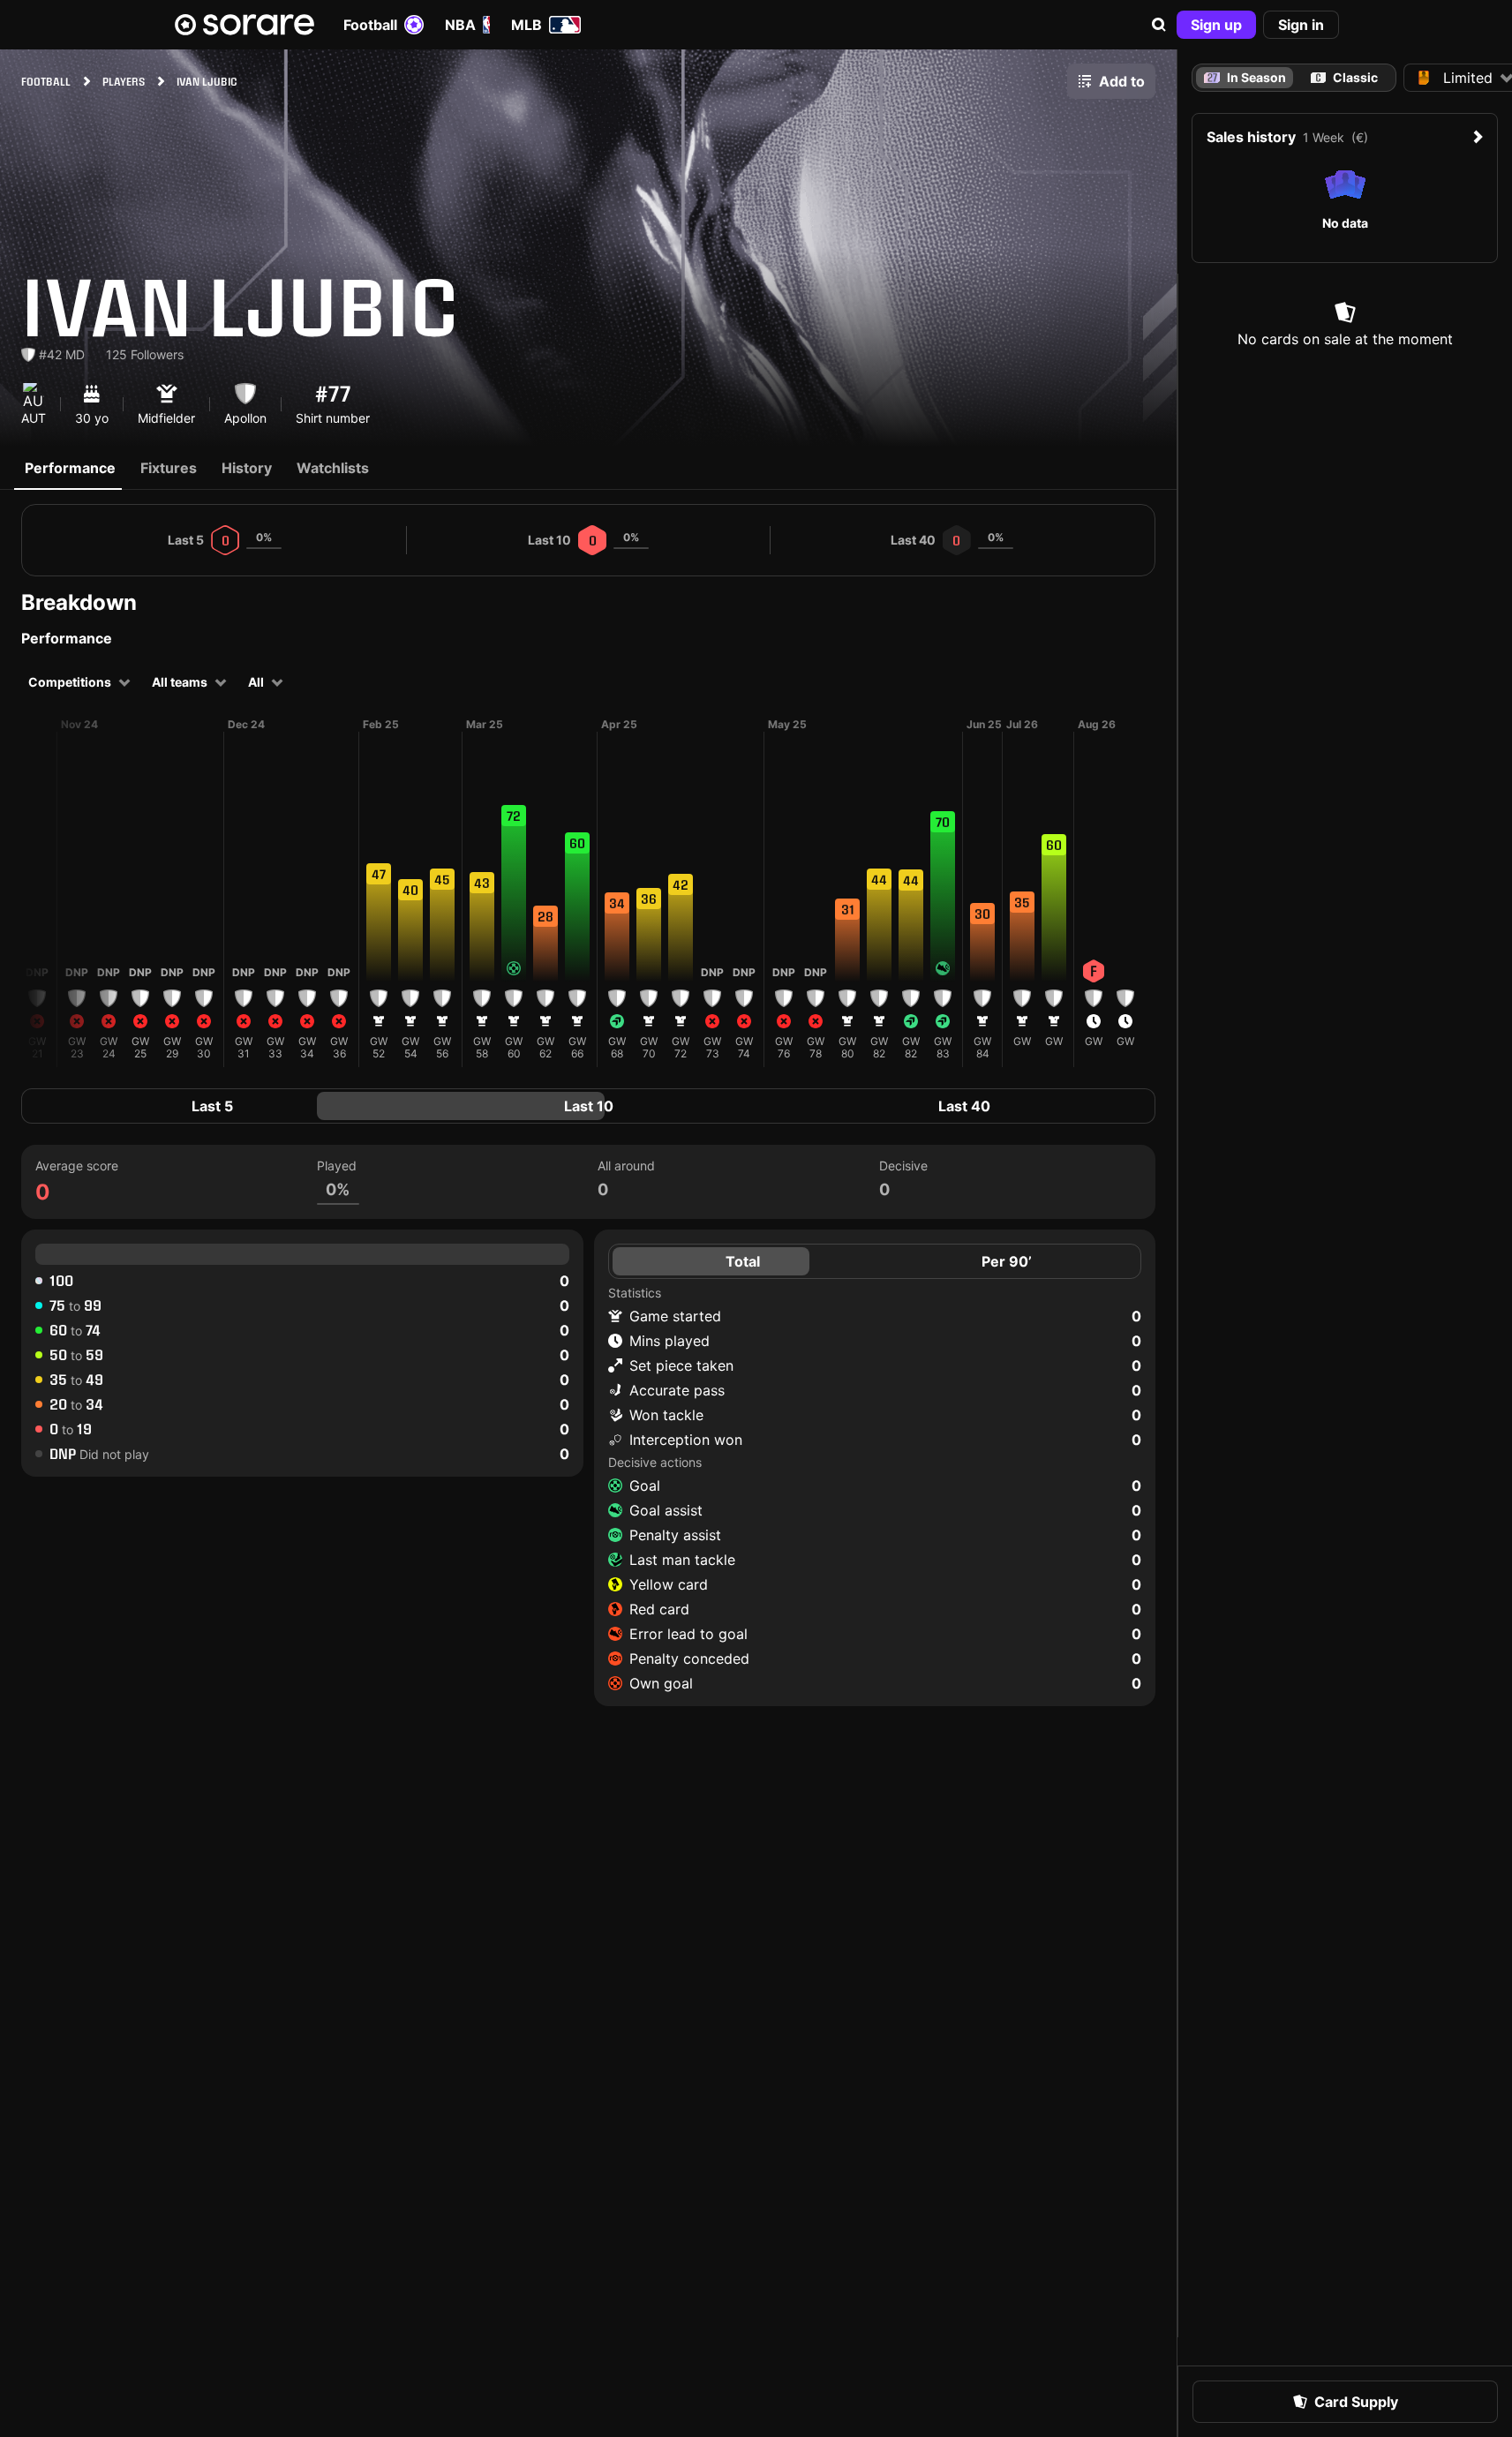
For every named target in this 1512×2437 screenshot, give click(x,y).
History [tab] (247, 468)
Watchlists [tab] (333, 468)
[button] (1159, 25)
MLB (527, 25)
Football (370, 25)
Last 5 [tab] (212, 1106)
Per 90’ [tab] (1007, 1261)
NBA (460, 25)
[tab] (1345, 78)
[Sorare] (244, 25)
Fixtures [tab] (169, 468)
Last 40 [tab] (964, 1106)
